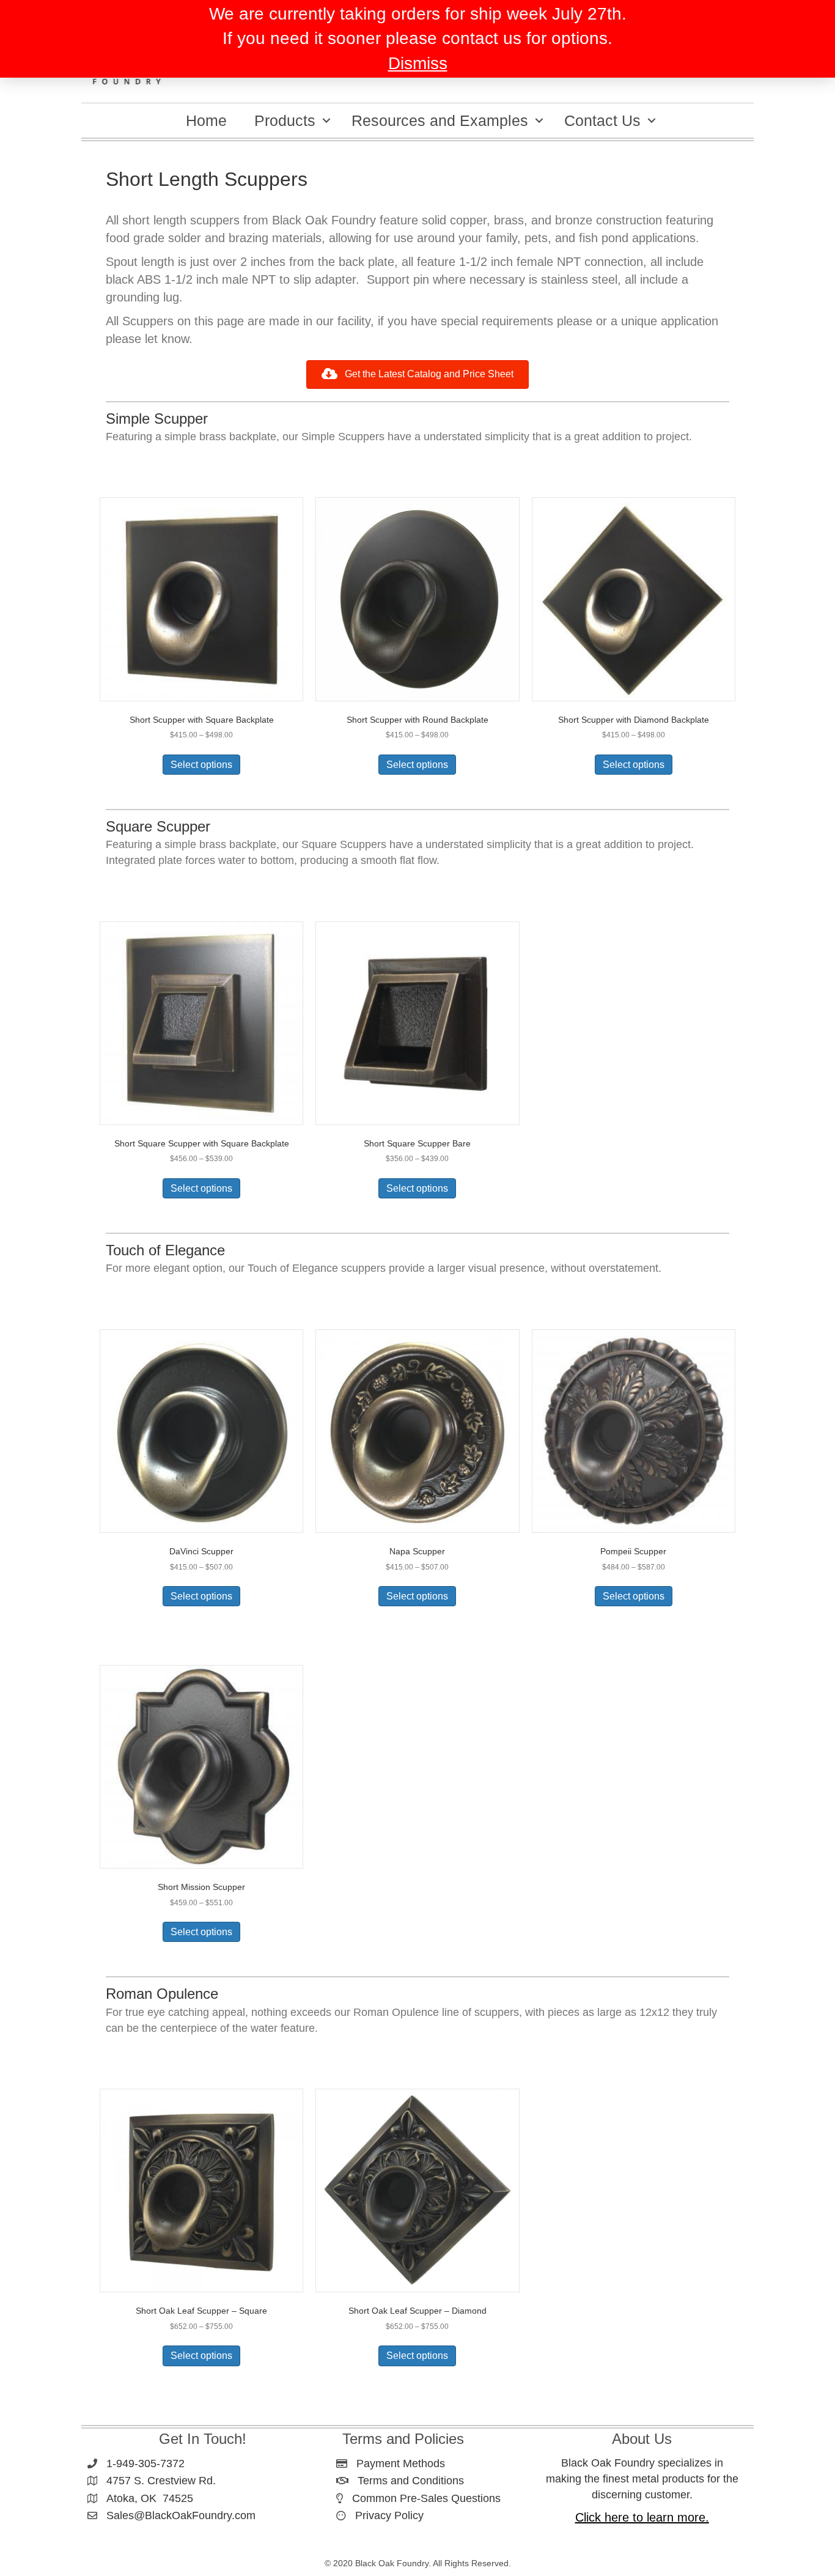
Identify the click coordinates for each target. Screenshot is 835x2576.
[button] (326, 120)
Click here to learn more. (642, 2517)
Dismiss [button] (418, 63)
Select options (201, 765)
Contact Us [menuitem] (602, 120)
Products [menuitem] (285, 120)
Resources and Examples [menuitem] (440, 120)
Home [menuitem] (206, 120)
